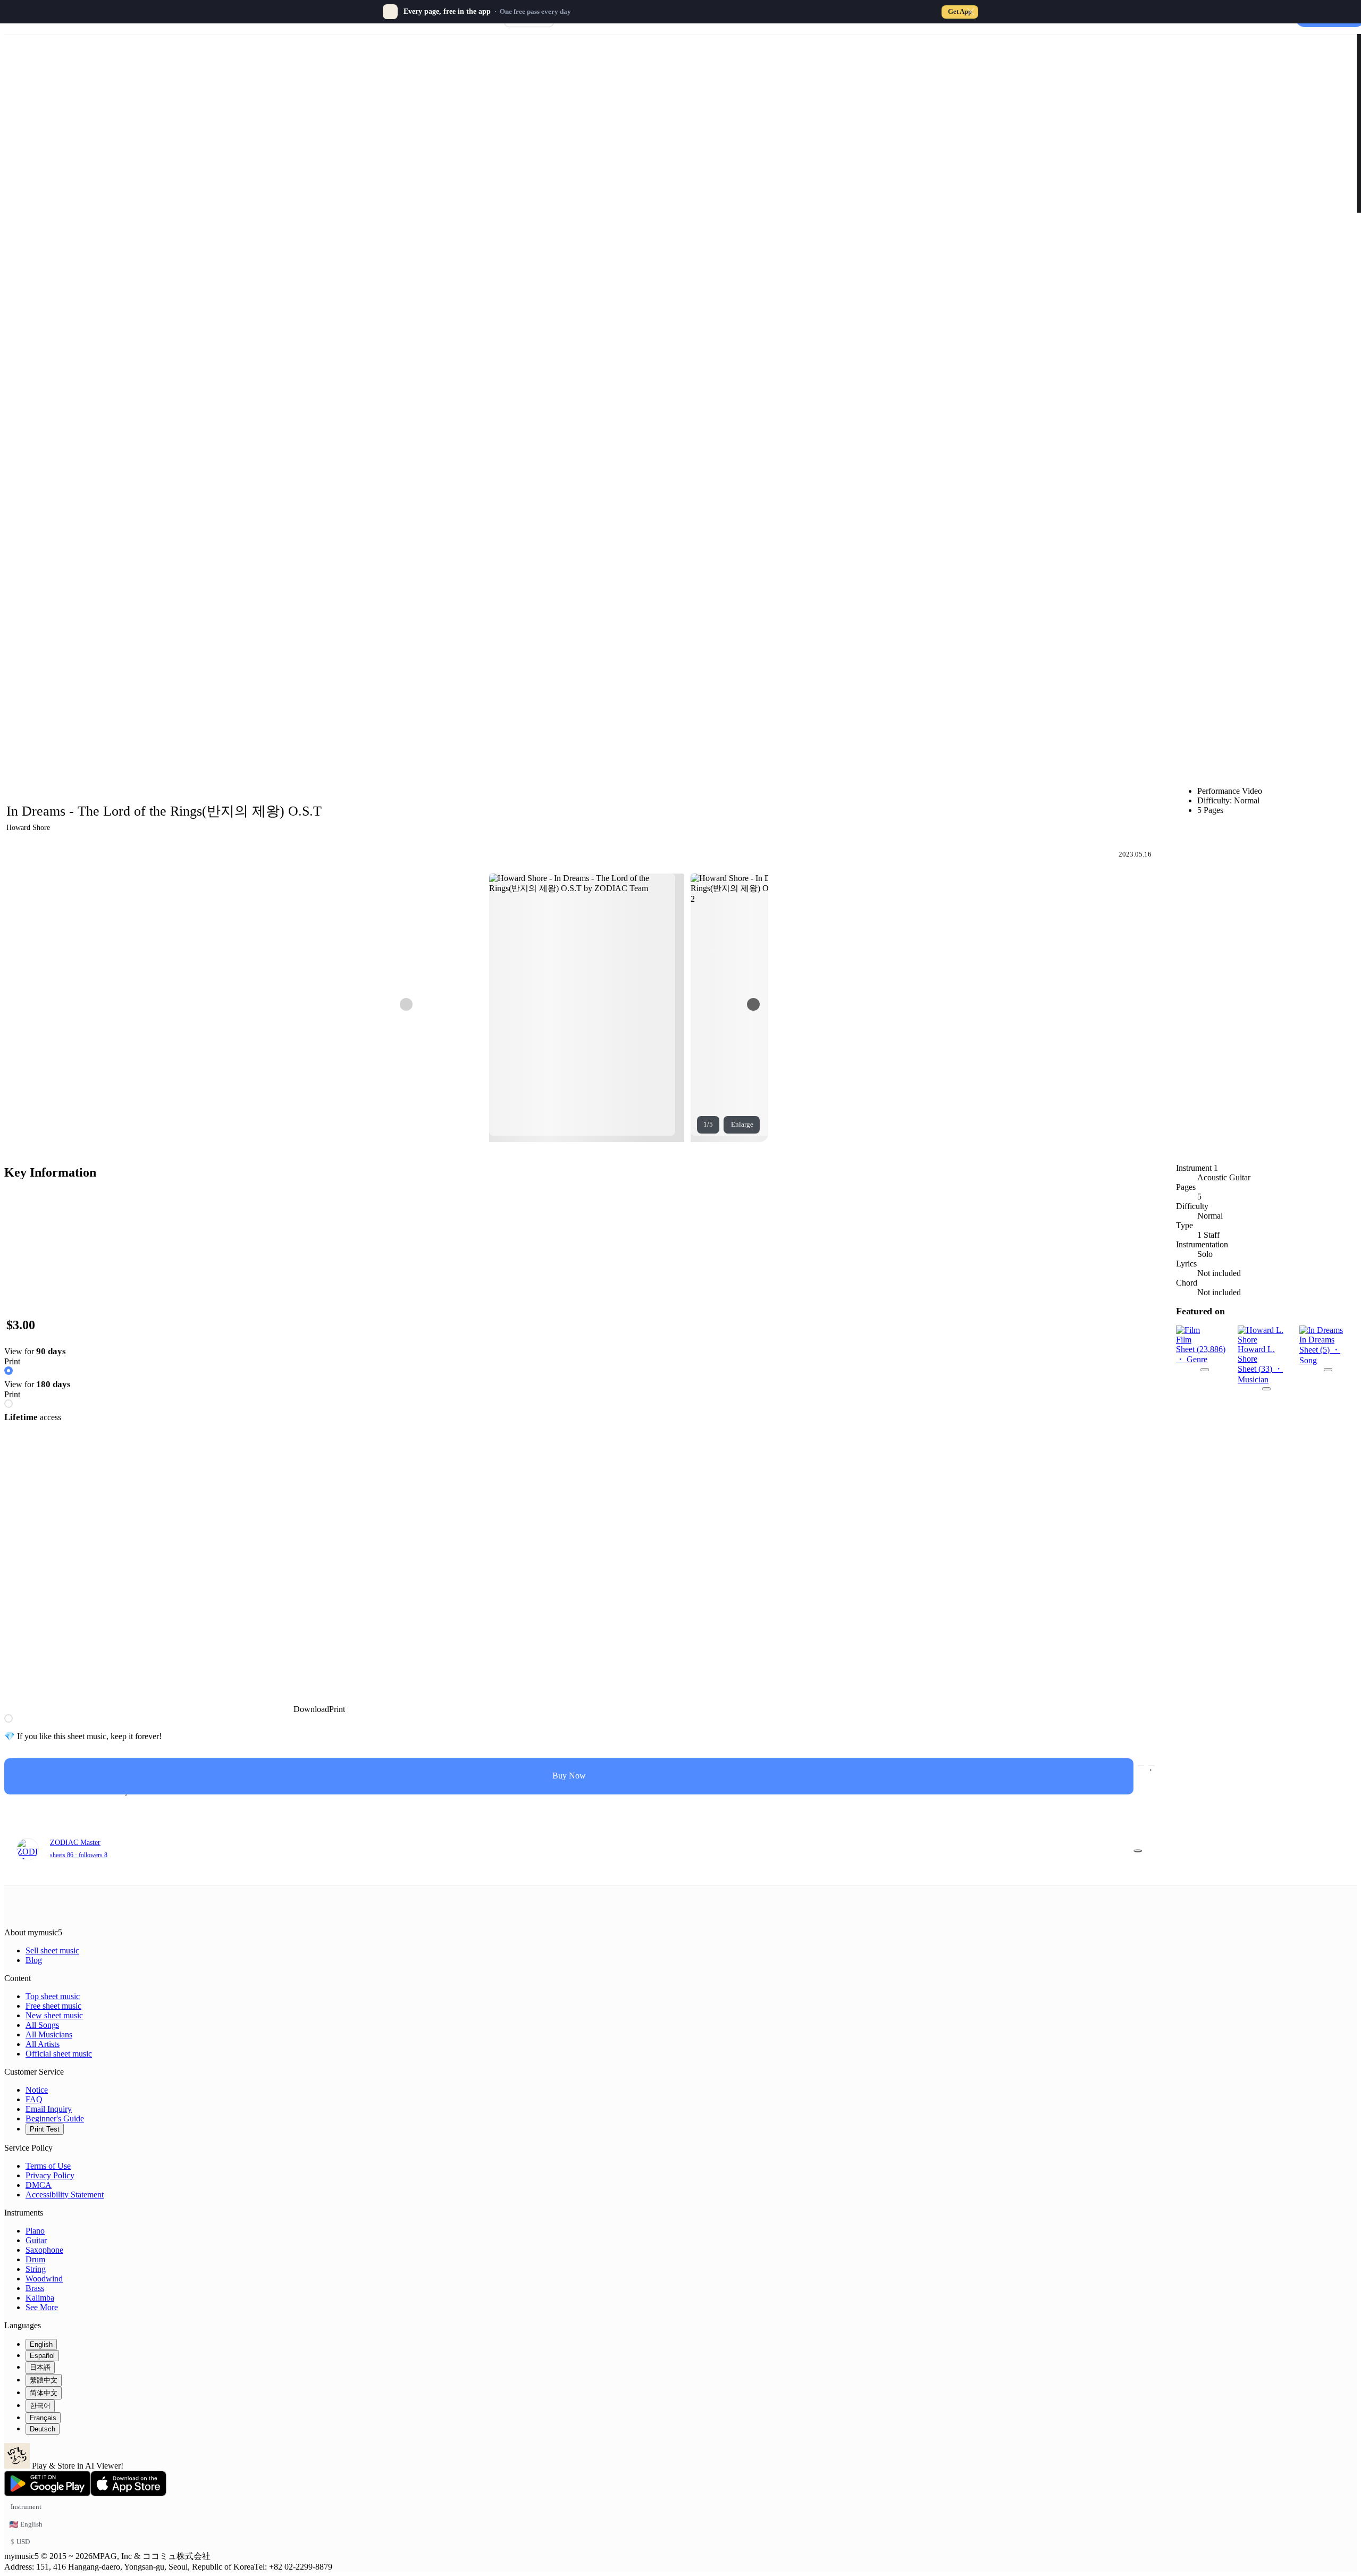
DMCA (39, 2185)
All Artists (43, 2044)
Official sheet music (59, 2054)
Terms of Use (48, 2166)
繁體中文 (44, 2380)
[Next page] (753, 1004)
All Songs (42, 2025)
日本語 (40, 2367)
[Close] (971, 12)
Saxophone (44, 2250)
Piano (35, 2231)
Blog (34, 1960)
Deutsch (43, 2429)
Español (42, 2356)
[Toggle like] (1152, 1766)
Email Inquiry (49, 2109)
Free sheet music (53, 2006)
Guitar (36, 2240)
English (41, 2344)
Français (43, 2418)
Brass (35, 2288)
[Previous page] (406, 1004)
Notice (37, 2090)
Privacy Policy (50, 2175)
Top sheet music (53, 1996)
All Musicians (49, 2034)
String (36, 2269)
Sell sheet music (52, 1950)
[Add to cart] (1141, 1766)
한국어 (40, 2406)
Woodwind (44, 2279)
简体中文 (44, 2393)
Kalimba (40, 2298)
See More (42, 2307)
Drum (35, 2259)
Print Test (45, 2129)
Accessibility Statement (65, 2195)
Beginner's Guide (55, 2118)
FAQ (34, 2099)
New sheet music (54, 2015)
